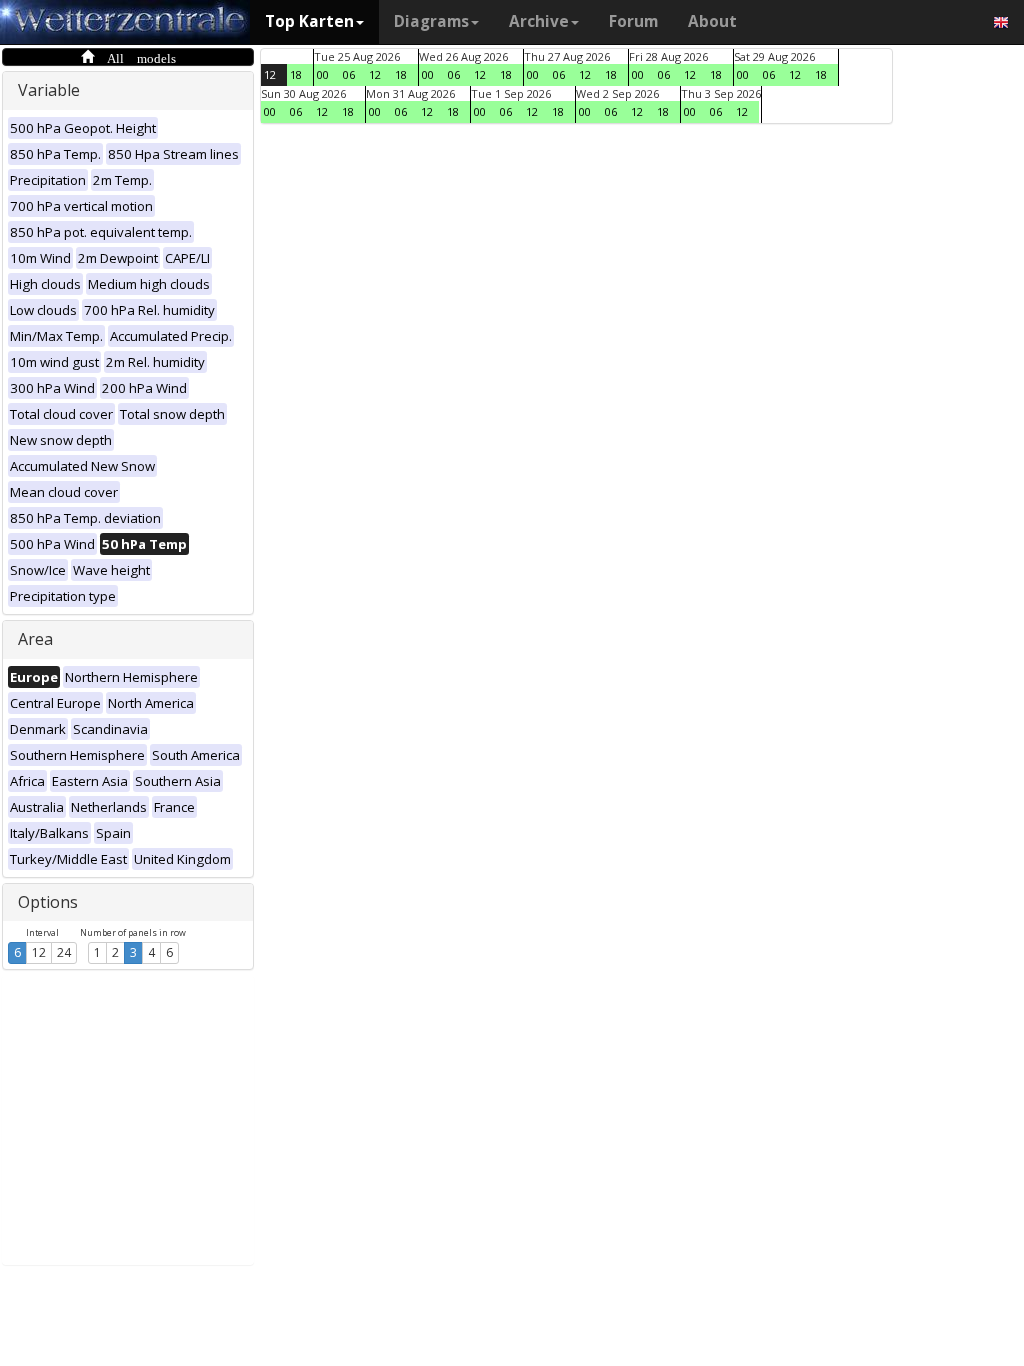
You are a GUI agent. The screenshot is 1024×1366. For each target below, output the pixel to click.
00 (323, 74)
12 (39, 952)
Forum (633, 21)
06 (349, 74)
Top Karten (309, 21)
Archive (539, 21)
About (712, 21)
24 (64, 952)
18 (296, 74)
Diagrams (431, 21)
